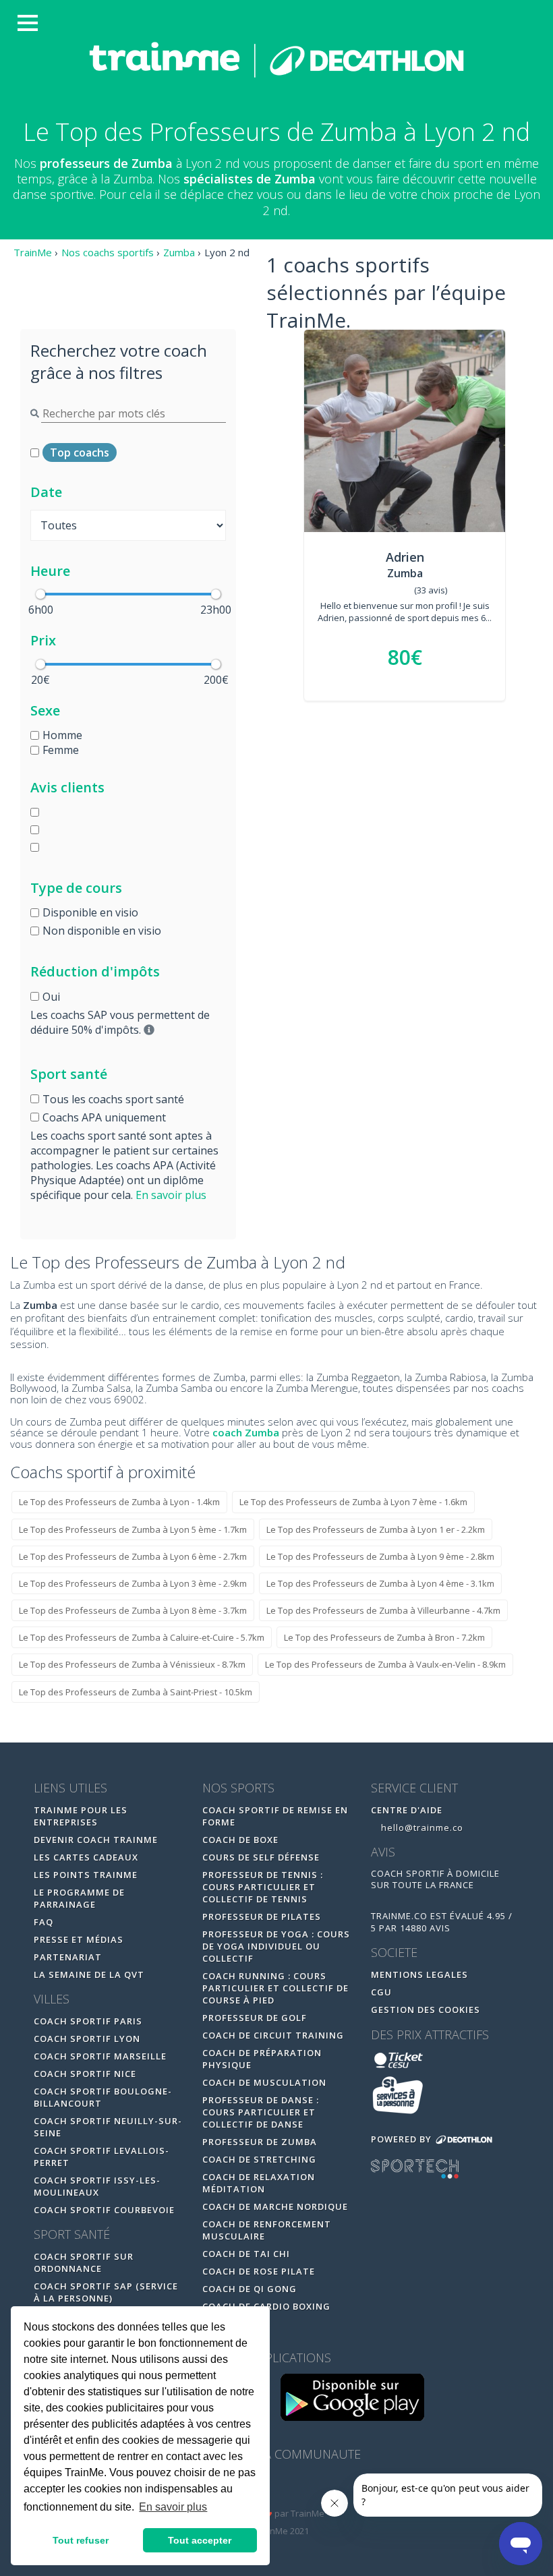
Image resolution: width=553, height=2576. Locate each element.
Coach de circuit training (273, 2035)
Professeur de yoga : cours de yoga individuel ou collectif (276, 1946)
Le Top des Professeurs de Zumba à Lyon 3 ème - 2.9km (133, 1583)
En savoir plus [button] (173, 2507)
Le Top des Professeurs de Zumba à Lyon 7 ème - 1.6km (353, 1502)
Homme (62, 735)
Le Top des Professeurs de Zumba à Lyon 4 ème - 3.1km (380, 1583)
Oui (51, 997)
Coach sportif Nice (85, 2074)
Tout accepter (200, 2540)
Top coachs (80, 452)
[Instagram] (306, 2489)
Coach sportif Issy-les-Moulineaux (97, 2186)
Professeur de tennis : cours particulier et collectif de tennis (263, 1887)
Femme (61, 750)
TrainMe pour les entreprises (81, 1816)
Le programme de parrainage (79, 1898)
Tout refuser (81, 2540)
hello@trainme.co (421, 1827)
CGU (381, 1992)
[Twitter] (278, 2489)
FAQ (43, 1922)
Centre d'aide (407, 1810)
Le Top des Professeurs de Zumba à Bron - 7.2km (384, 1637)
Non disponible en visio (102, 931)
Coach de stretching (259, 2159)
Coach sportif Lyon (87, 2039)
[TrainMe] (276, 59)
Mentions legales (419, 1974)
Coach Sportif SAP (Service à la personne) (106, 2292)
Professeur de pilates (262, 1916)
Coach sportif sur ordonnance (84, 2262)
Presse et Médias (79, 1939)
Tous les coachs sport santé (113, 1099)
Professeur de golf (255, 2018)
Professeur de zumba (260, 2142)
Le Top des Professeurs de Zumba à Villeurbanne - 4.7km (383, 1610)
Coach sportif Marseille (100, 2056)
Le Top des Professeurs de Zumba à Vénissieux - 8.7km (132, 1664)
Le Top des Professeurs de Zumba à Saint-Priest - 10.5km (136, 1692)
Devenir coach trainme (96, 1840)
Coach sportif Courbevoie (104, 2210)
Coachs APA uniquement (104, 1117)
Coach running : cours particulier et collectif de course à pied (275, 1988)
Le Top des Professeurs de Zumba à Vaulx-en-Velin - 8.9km (385, 1664)
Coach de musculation (264, 2082)
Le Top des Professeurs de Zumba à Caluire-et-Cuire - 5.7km (142, 1637)
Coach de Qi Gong (250, 2289)
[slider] (40, 594)
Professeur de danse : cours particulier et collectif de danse (261, 2112)
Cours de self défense (261, 1857)
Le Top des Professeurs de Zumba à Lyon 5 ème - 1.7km (133, 1529)
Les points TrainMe (86, 1875)
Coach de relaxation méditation (259, 2183)
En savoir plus (171, 1195)
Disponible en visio (90, 912)
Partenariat (68, 1957)
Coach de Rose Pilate (259, 2271)
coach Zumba (246, 1432)
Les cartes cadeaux (86, 1857)
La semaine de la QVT (89, 1974)
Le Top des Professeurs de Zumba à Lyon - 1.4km (119, 1502)
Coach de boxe (240, 1840)
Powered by (403, 2139)
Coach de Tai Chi (246, 2254)
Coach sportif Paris (88, 2021)
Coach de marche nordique (275, 2206)
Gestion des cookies (426, 2010)
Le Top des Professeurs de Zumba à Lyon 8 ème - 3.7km (133, 1610)
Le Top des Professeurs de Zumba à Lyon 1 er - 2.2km (376, 1529)
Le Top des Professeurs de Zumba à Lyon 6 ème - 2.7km (133, 1556)
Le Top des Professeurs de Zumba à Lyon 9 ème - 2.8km (380, 1556)
